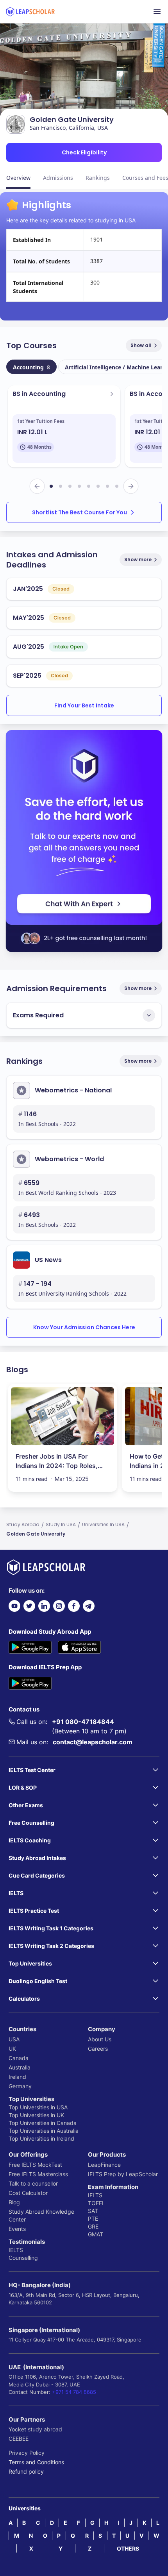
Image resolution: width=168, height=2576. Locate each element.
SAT (93, 2211)
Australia (20, 2067)
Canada (19, 2058)
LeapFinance (104, 2165)
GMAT (96, 2234)
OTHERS (128, 2548)
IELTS (16, 2250)
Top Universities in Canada (43, 2123)
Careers (98, 2049)
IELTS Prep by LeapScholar (123, 2174)
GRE (93, 2226)
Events (17, 2229)
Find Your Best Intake (84, 705)
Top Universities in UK (36, 2115)
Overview (18, 178)
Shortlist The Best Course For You (80, 512)
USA (14, 2039)
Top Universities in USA (38, 2107)
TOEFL (97, 2203)
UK (12, 2049)
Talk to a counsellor (33, 2183)
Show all (141, 345)
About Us (100, 2039)
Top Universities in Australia (44, 2131)
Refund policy (26, 2471)
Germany (20, 2086)
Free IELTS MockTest (35, 2165)
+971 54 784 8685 (74, 2392)
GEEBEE (19, 2439)
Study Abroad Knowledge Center (41, 2215)
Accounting (31, 367)
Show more (138, 559)
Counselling (23, 2258)
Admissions (58, 178)
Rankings (98, 178)
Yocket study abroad (35, 2429)
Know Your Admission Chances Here (84, 1327)
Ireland (17, 2077)
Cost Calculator (28, 2193)
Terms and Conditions (36, 2462)
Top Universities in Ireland (41, 2138)
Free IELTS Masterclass (38, 2174)
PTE (93, 2219)
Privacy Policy (27, 2453)
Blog (14, 2202)
